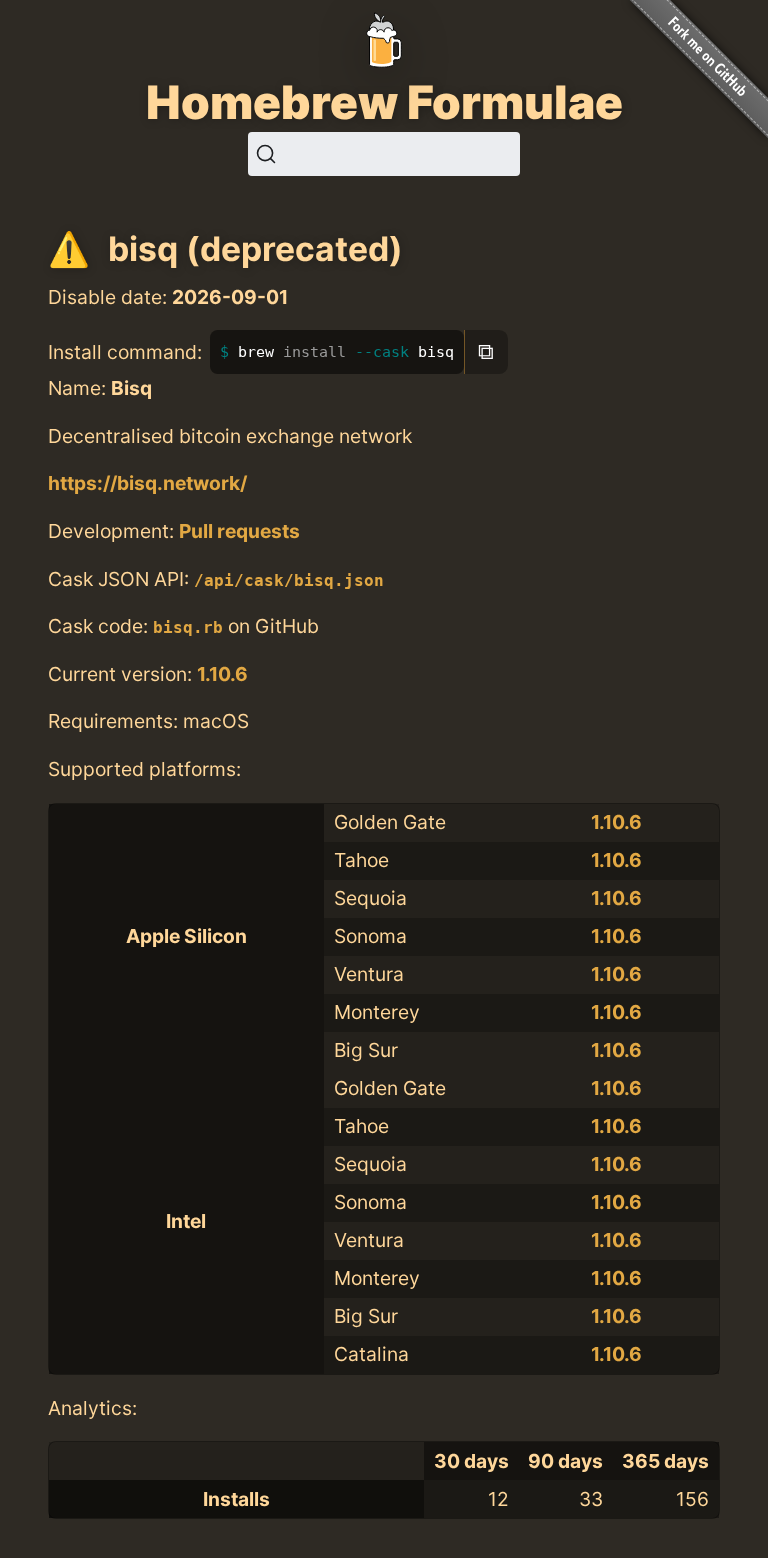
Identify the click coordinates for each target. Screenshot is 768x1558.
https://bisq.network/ (147, 483)
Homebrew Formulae (384, 102)
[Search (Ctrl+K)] (384, 154)
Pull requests (239, 531)
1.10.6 (222, 674)
